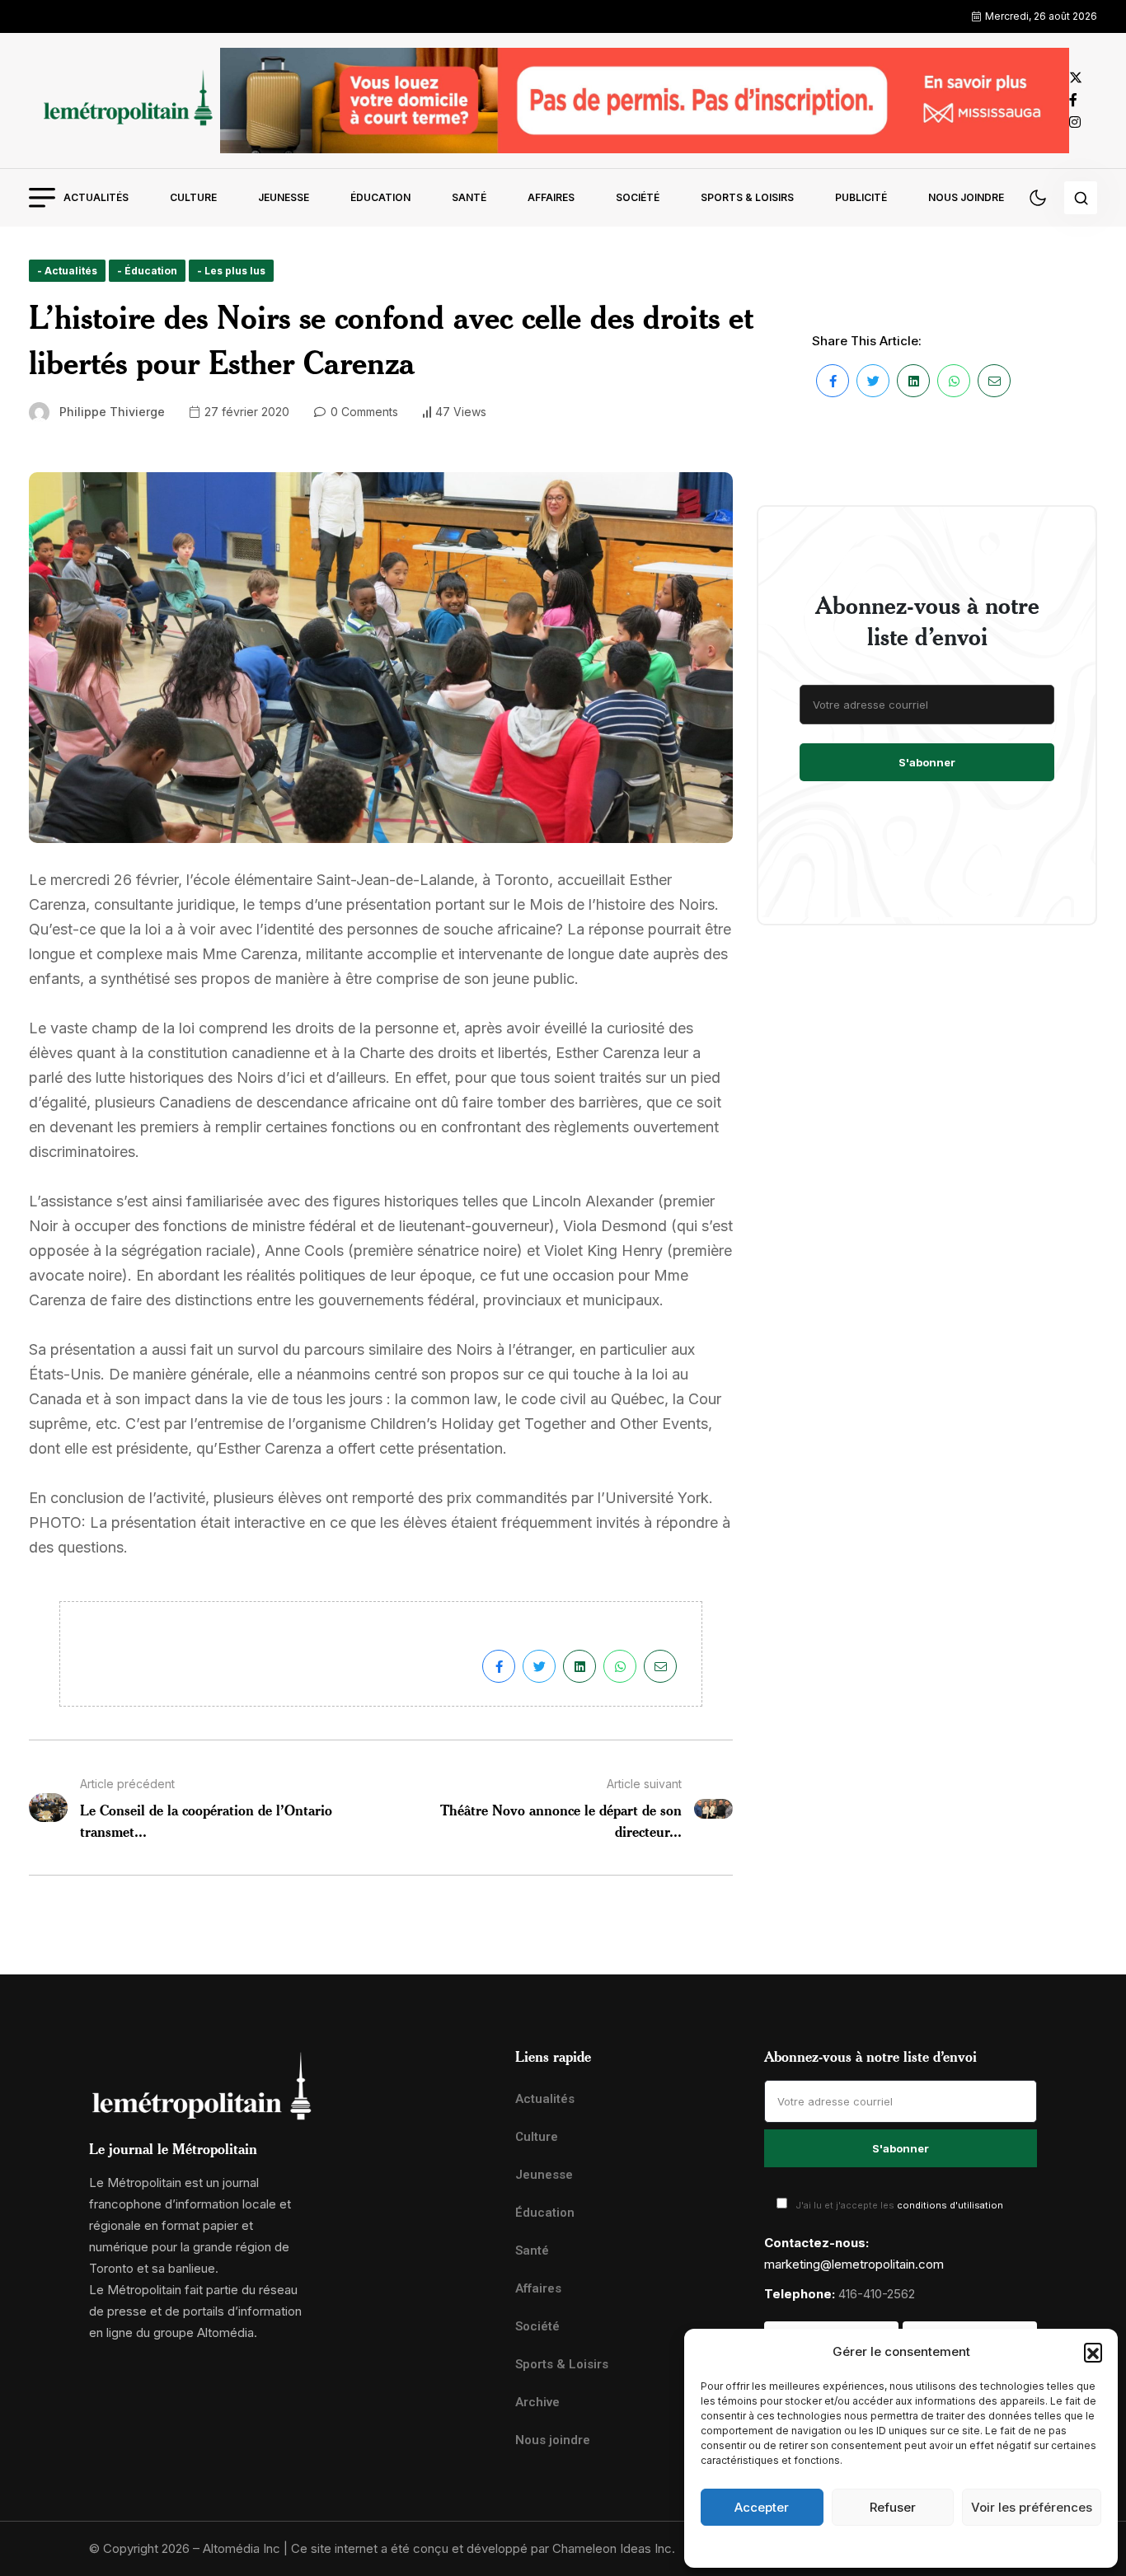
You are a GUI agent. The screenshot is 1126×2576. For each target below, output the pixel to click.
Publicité (861, 197)
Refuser (893, 2507)
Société (638, 197)
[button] (1093, 2352)
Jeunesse (284, 197)
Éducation (380, 197)
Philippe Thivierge (112, 412)
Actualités (96, 197)
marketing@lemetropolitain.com (854, 2264)
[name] (124, 100)
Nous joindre (966, 197)
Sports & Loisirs (747, 197)
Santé (469, 197)
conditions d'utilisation (950, 2205)
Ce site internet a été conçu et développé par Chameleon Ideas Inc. (483, 2548)
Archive (537, 2402)
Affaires (551, 197)
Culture (193, 197)
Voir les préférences (1032, 2507)
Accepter (762, 2507)
